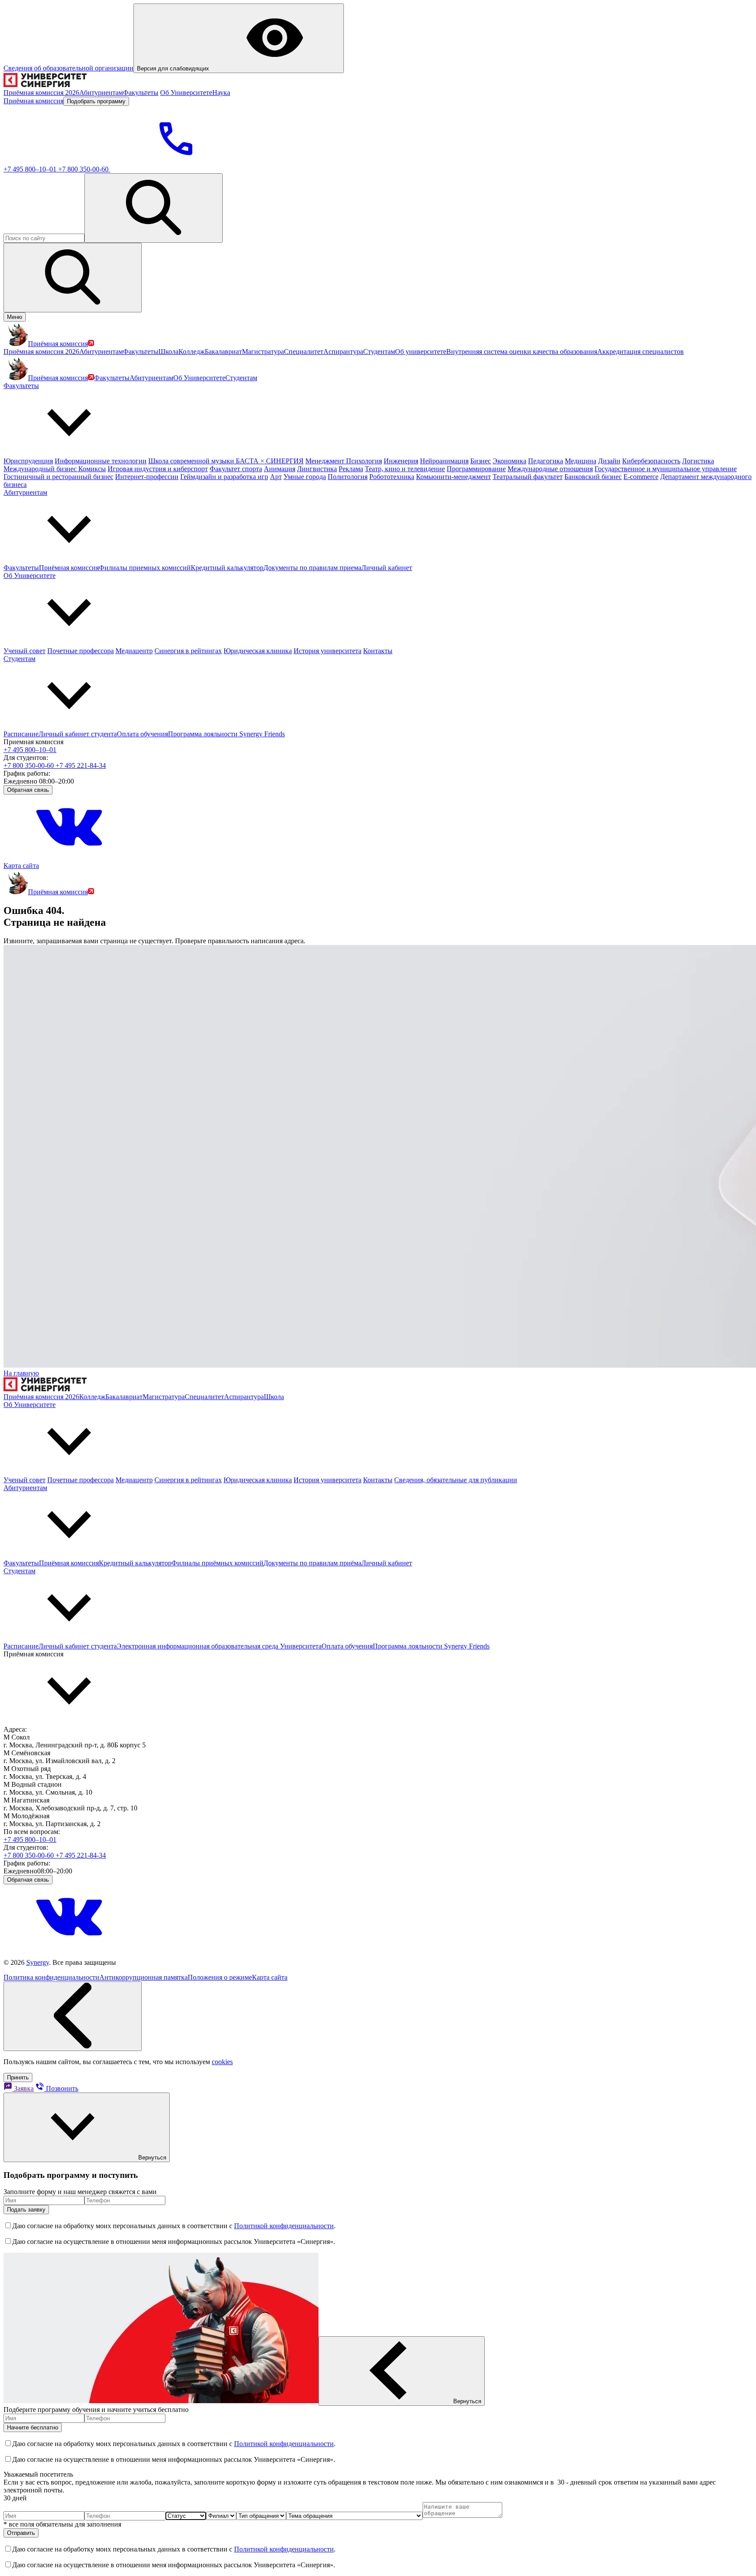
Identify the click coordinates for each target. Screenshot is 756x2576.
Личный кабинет (387, 568)
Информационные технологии (101, 461)
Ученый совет (24, 651)
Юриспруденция (28, 461)
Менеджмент (326, 461)
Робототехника (392, 477)
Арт (276, 477)
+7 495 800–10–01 (31, 169)
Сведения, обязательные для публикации (456, 1480)
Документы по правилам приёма (312, 1563)
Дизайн (609, 461)
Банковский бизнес (593, 477)
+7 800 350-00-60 (84, 169)
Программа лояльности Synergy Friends (226, 734)
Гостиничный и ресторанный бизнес (58, 477)
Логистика (698, 461)
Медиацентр (134, 651)
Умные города (305, 477)
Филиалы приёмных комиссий (217, 1563)
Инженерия (401, 461)
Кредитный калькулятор (227, 568)
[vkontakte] (69, 858)
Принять (18, 2077)
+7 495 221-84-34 (81, 765)
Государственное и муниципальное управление (666, 469)
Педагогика (546, 461)
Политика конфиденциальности (51, 1977)
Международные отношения (550, 469)
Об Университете (199, 378)
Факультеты (112, 378)
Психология (364, 461)
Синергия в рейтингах (188, 651)
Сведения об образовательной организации (68, 68)
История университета (327, 651)
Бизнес (481, 461)
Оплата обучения (142, 734)
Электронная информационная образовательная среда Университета (219, 1646)
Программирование (476, 469)
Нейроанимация (444, 461)
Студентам (241, 378)
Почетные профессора (80, 651)
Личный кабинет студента (78, 734)
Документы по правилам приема (312, 568)
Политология (348, 477)
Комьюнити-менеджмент (453, 477)
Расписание (21, 734)
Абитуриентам (151, 378)
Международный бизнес (41, 469)
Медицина (581, 461)
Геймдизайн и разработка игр (224, 477)
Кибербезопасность (651, 461)
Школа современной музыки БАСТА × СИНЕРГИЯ (226, 461)
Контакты (378, 651)
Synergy (38, 1962)
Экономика (509, 461)
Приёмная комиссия (69, 568)
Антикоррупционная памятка (143, 1977)
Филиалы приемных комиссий (145, 568)
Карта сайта (21, 866)
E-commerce (641, 477)
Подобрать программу (96, 101)
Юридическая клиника (258, 651)
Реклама (351, 469)
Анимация (280, 469)
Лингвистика (317, 469)
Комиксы (92, 469)
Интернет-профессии (147, 477)
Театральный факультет (528, 477)
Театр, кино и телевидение (405, 469)
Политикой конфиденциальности (284, 2226)
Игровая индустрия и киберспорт (158, 469)
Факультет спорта (236, 469)
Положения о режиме (220, 1977)
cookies (222, 2062)
